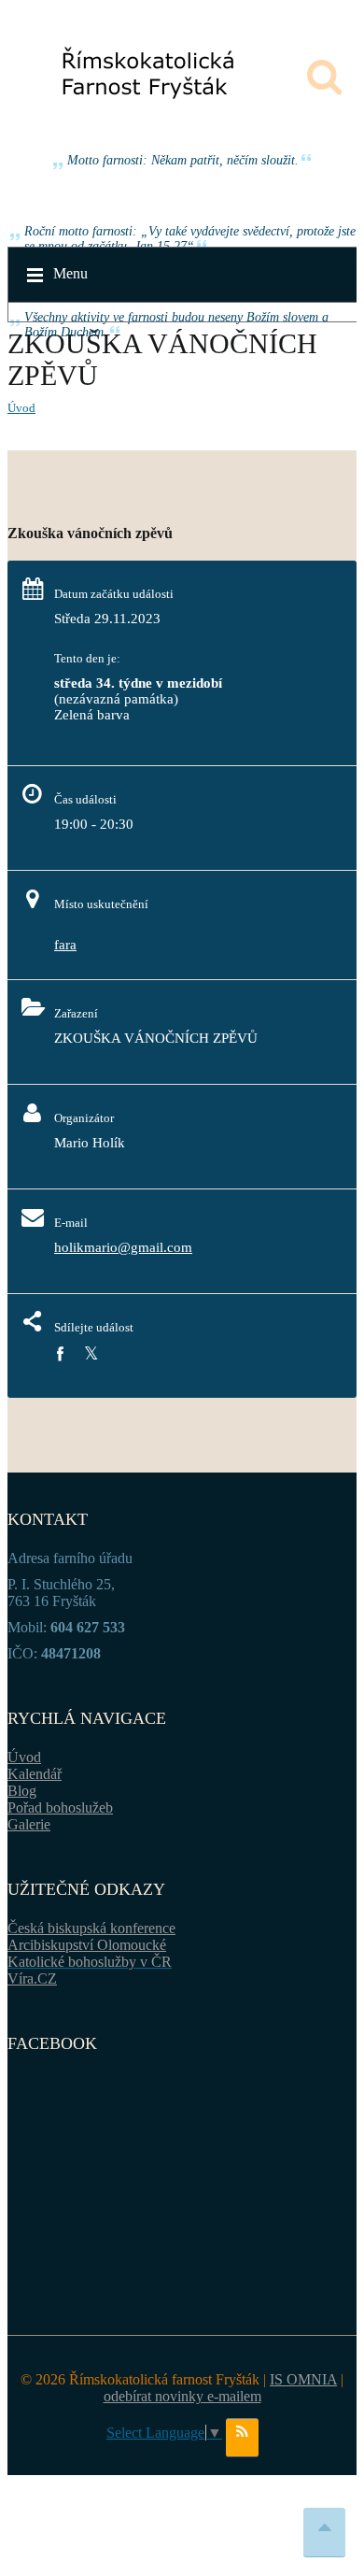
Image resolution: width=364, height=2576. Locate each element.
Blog (22, 1791)
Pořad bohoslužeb (60, 1807)
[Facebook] (60, 1354)
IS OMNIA (303, 2379)
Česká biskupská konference (91, 1928)
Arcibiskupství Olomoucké (87, 1945)
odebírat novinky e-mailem (182, 2396)
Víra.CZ (32, 1978)
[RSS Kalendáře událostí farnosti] (242, 2438)
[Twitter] (91, 1354)
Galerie (29, 1824)
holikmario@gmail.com (123, 1247)
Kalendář (35, 1774)
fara (65, 945)
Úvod (21, 408)
